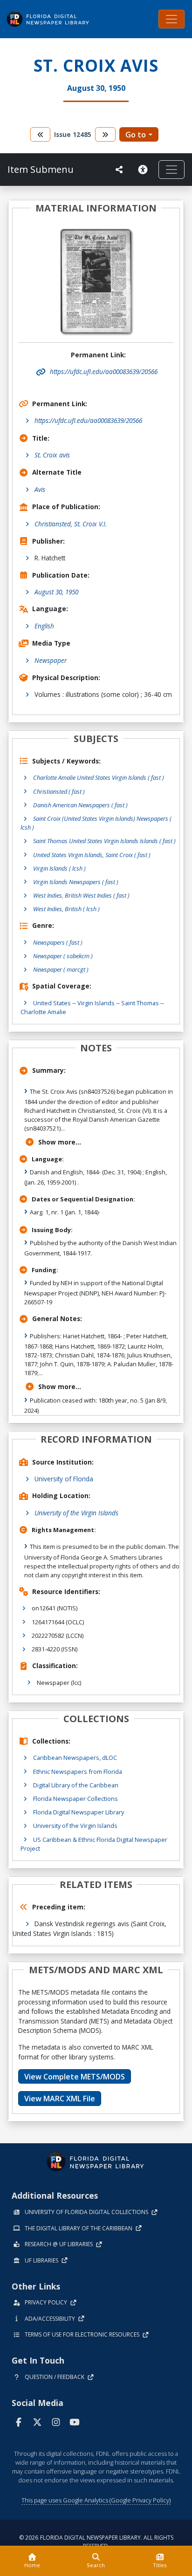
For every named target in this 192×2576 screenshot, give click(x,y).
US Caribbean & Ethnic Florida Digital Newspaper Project (94, 1844)
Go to (136, 135)
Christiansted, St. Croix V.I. (71, 524)
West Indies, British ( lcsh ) (66, 909)
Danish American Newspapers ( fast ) (80, 805)
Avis (40, 489)
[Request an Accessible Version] (144, 170)
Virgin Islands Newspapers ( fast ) (76, 882)
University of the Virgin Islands (76, 1513)
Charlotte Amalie (43, 1012)
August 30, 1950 (56, 592)
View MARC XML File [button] (60, 2099)
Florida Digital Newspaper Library (79, 1812)
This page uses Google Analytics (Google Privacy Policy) (96, 2500)
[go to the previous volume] (41, 134)
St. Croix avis (52, 455)
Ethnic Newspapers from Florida (78, 1772)
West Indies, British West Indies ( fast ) (81, 895)
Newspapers (58, 942)
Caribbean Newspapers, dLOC (75, 1758)
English (44, 626)
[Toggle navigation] (171, 19)
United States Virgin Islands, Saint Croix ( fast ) (92, 855)
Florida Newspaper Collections (75, 1799)
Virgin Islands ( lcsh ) (59, 868)
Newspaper (51, 660)
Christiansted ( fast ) (59, 791)
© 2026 (96, 2542)
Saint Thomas (140, 1003)
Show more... (60, 1142)
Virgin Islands (96, 1003)
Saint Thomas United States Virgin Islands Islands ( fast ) (104, 841)
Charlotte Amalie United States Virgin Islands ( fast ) (99, 777)
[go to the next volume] (105, 134)
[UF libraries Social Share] (119, 170)
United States (52, 1003)
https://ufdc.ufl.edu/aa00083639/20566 (88, 420)
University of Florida (64, 1479)
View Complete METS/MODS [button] (75, 2077)
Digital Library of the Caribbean (76, 1785)
